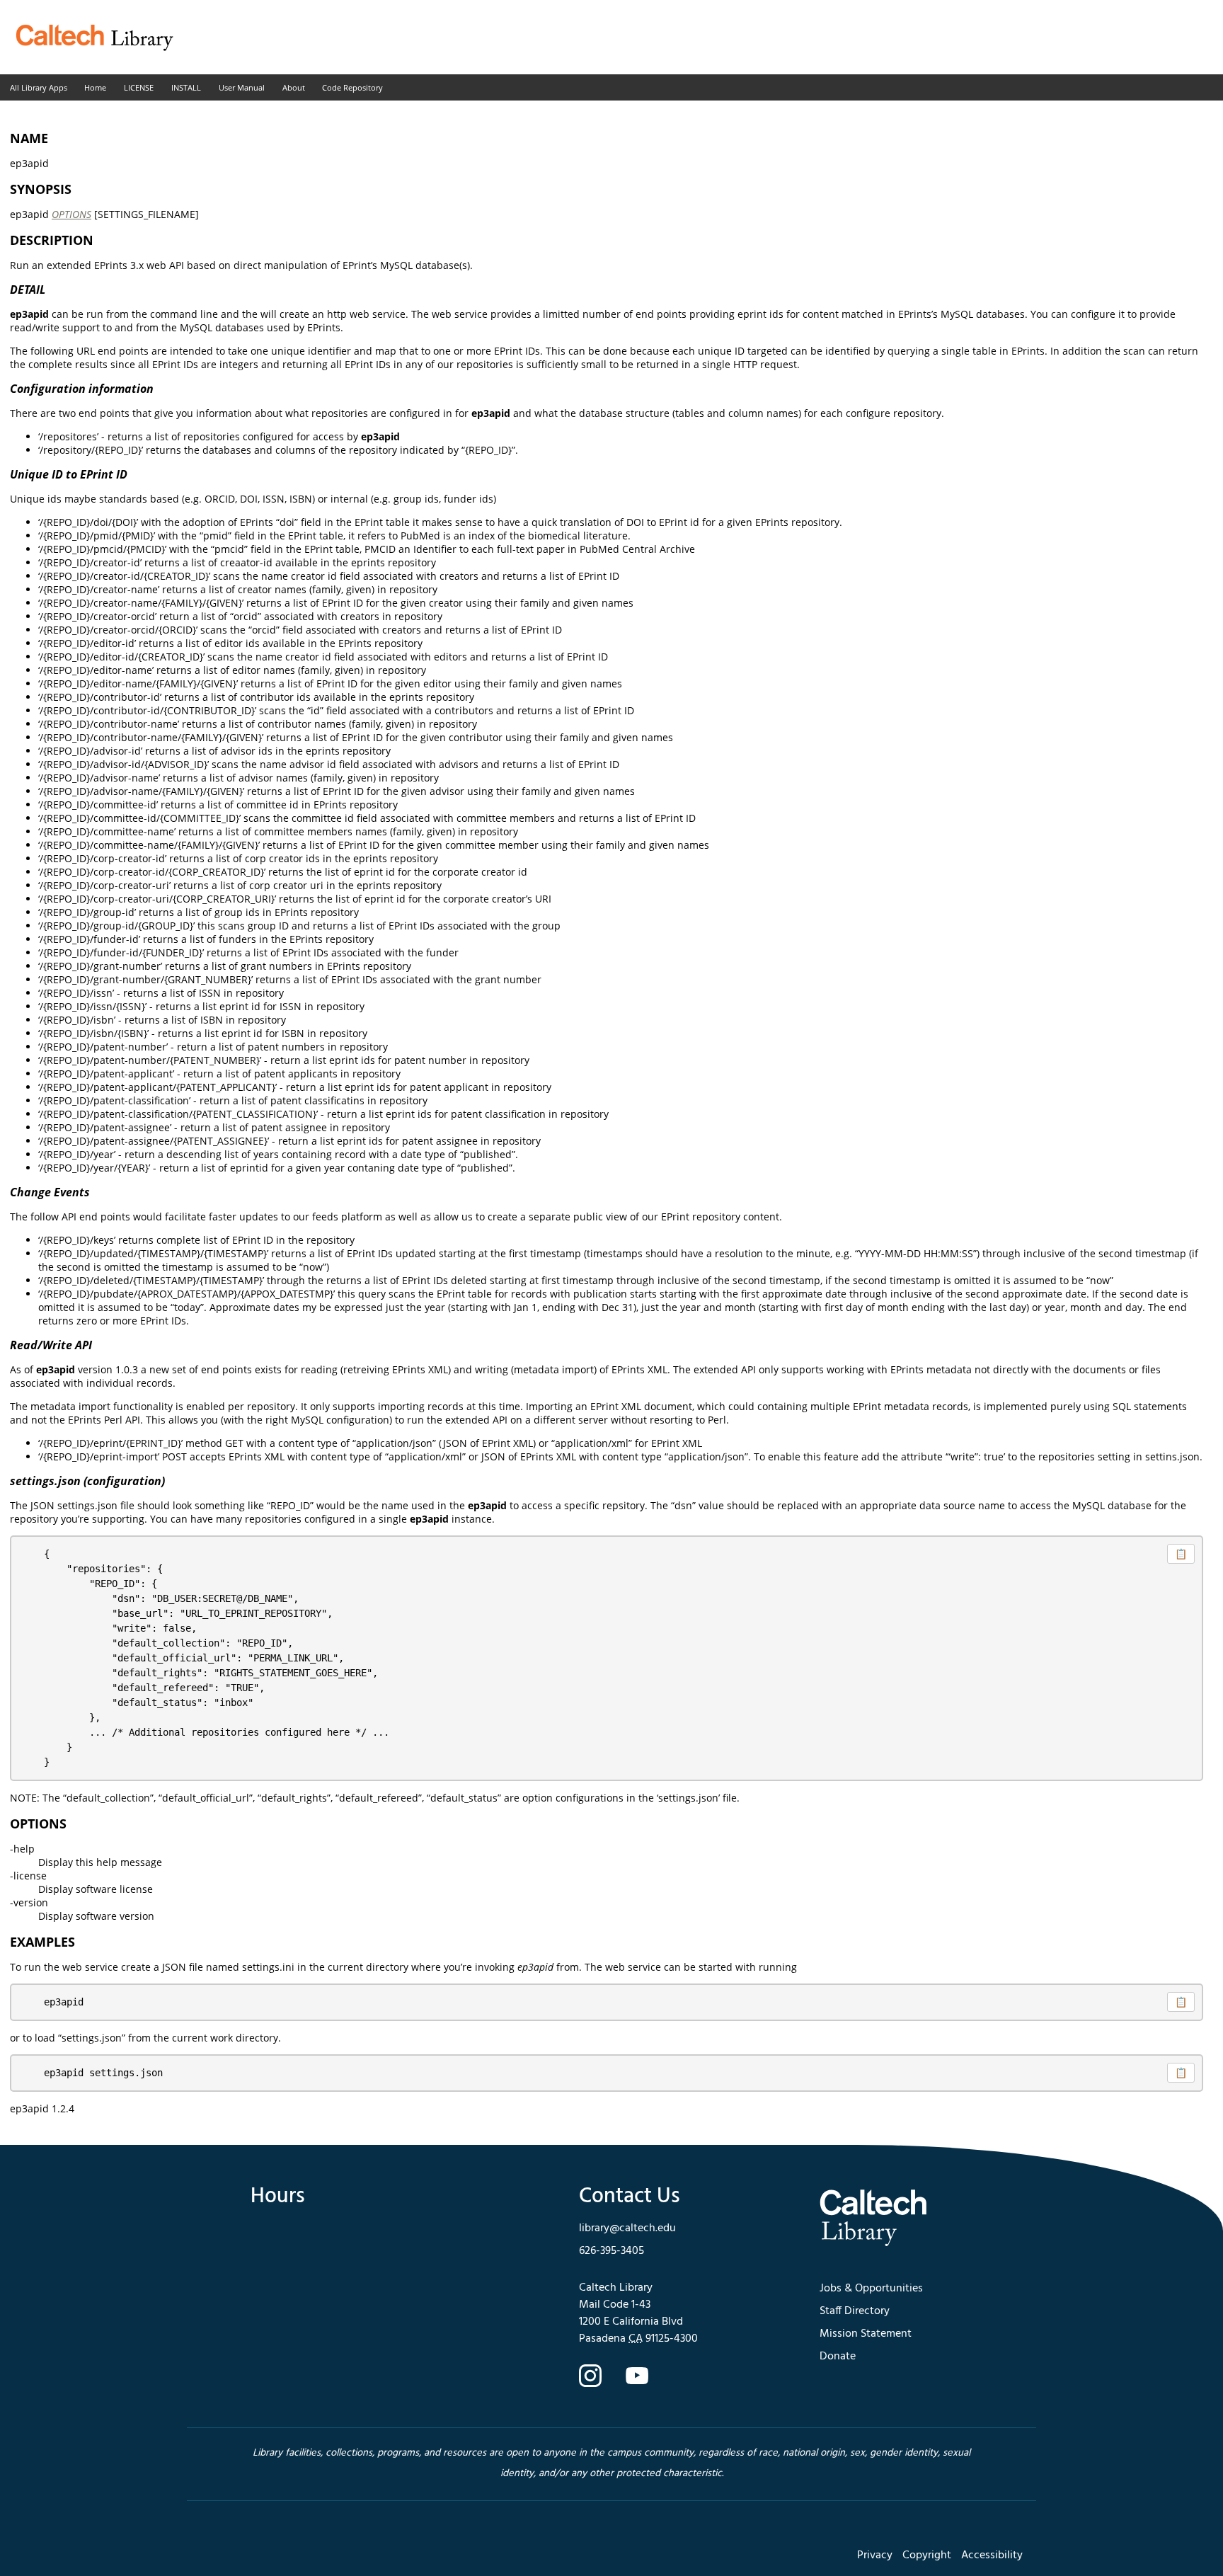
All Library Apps (39, 87)
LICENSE (139, 87)
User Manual (242, 87)
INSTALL (186, 87)
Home (95, 87)
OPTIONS (71, 214)
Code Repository (352, 87)
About (294, 87)
